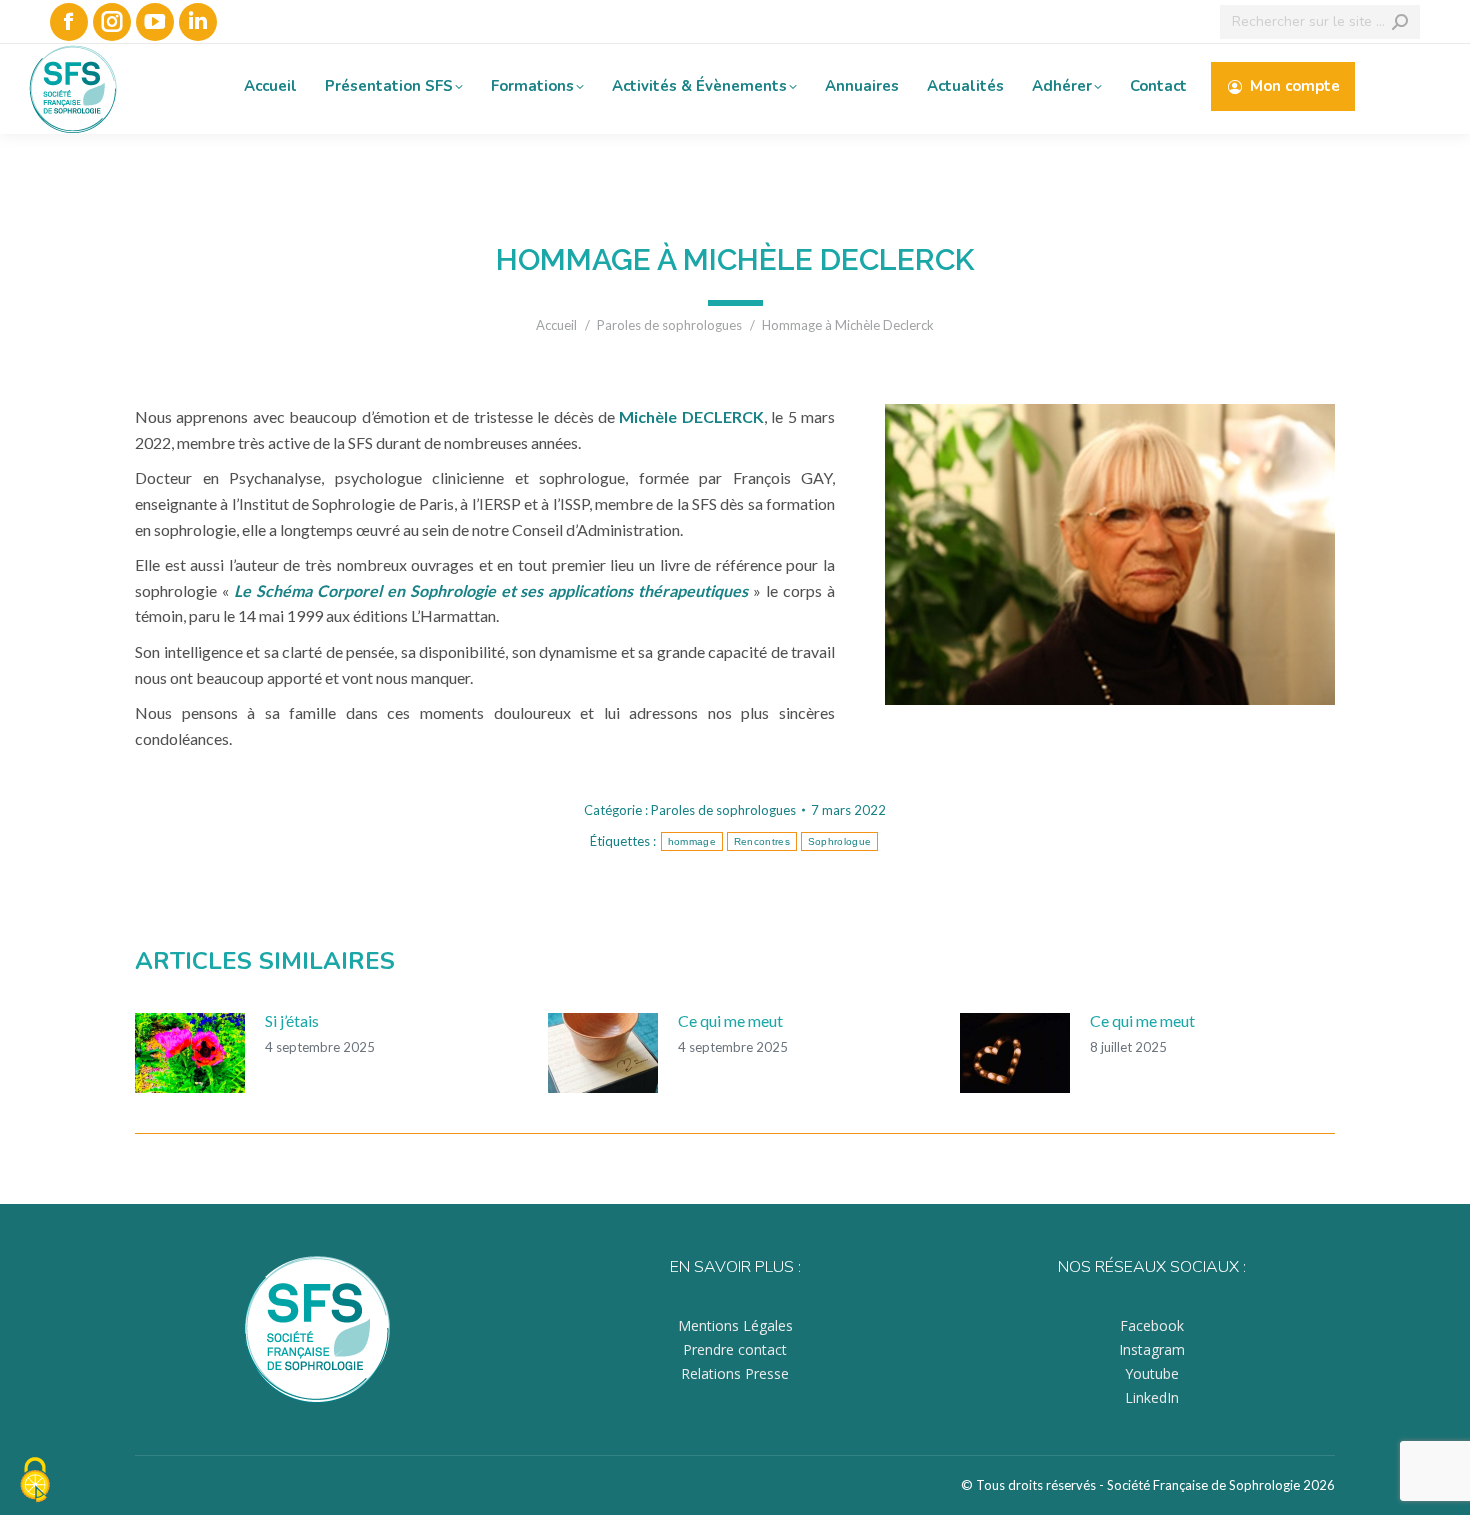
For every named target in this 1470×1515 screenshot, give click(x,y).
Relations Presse (735, 1373)
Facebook (1152, 1325)
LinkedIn (1152, 1397)
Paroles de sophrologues (723, 810)
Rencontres (762, 841)
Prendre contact (735, 1349)
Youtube (1152, 1373)
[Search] (1400, 22)
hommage (692, 841)
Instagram (1152, 1349)
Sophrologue (839, 841)
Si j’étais (292, 1020)
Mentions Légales (735, 1325)
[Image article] (190, 1053)
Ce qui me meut (730, 1020)
